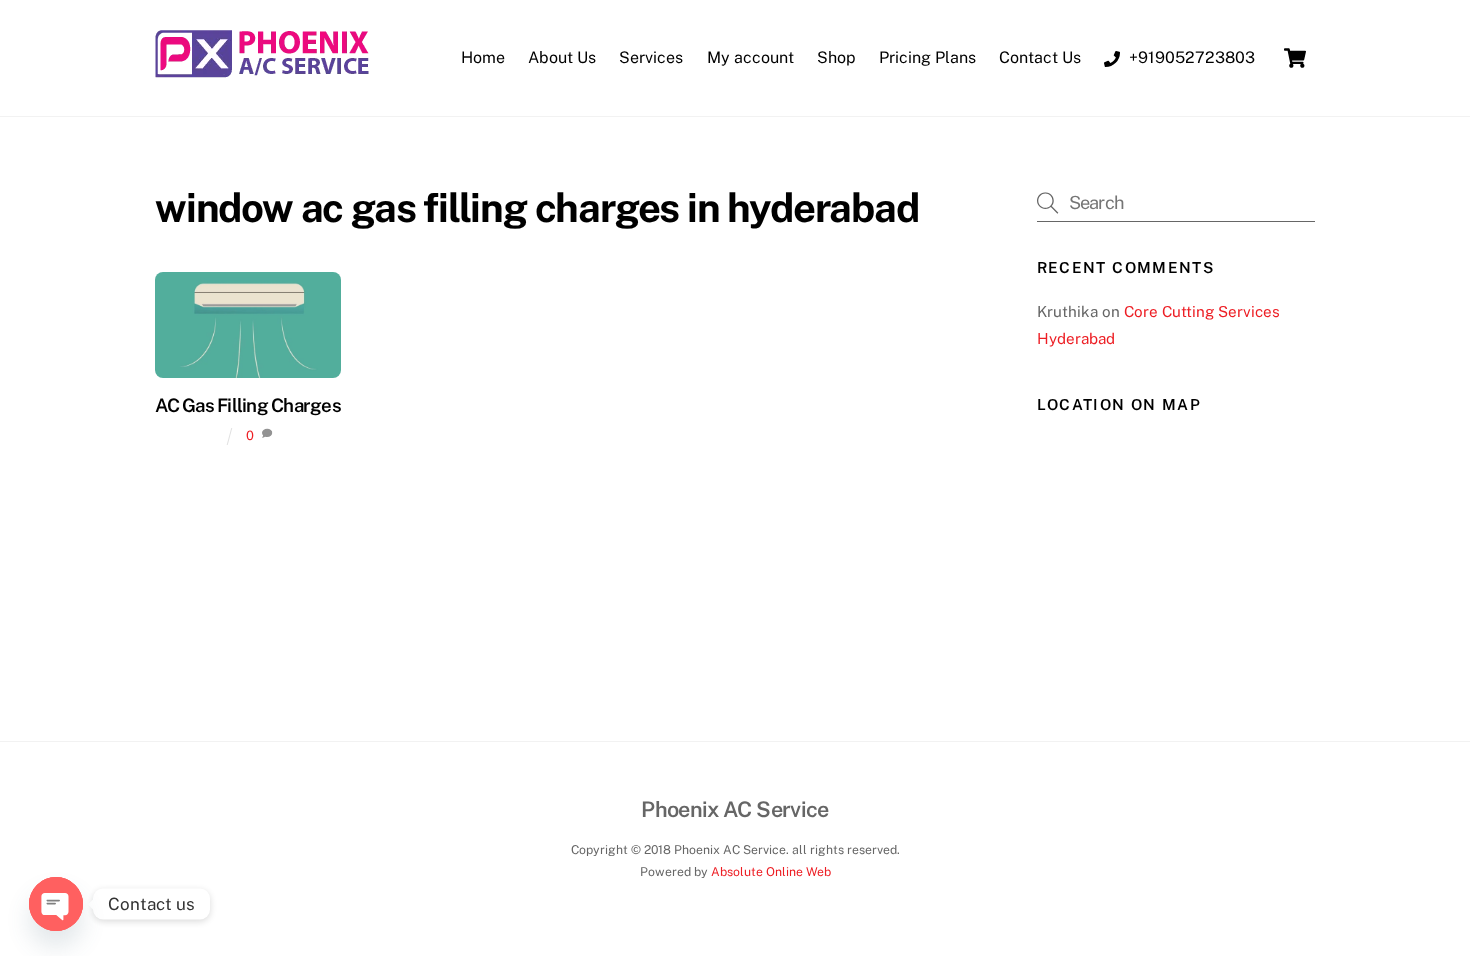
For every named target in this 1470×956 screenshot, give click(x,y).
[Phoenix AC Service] (262, 70)
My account (750, 57)
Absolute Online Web (771, 871)
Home (483, 57)
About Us (562, 57)
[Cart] (1295, 58)
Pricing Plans (927, 57)
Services (651, 57)
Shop (836, 57)
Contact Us (1040, 57)
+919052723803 (1190, 57)
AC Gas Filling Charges (248, 405)
